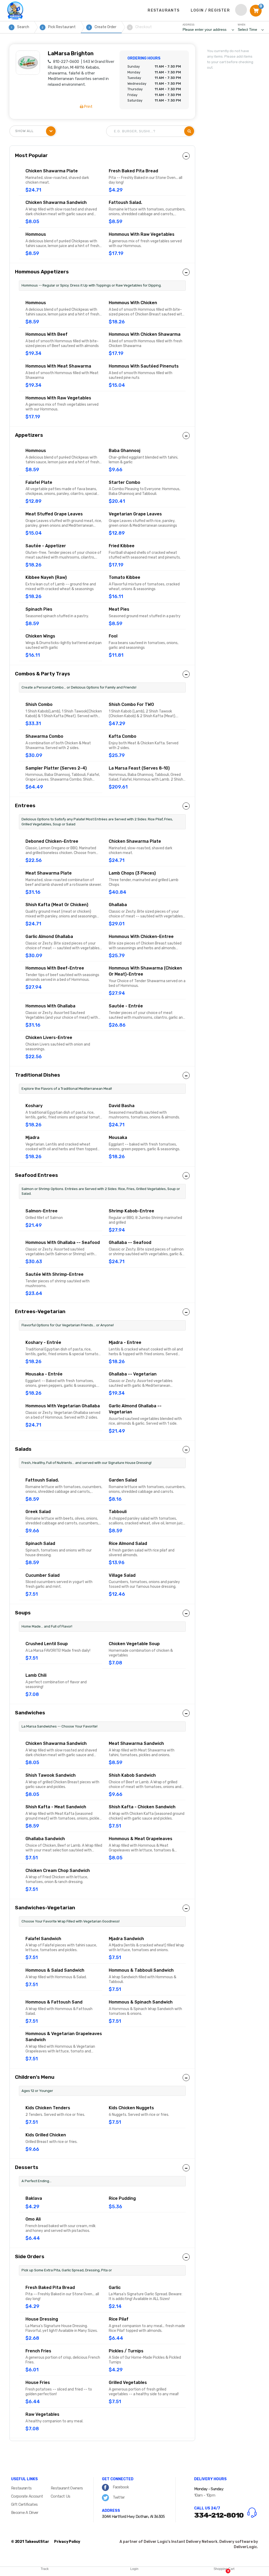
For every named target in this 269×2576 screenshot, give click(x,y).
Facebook (120, 2487)
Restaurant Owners (67, 2488)
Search (20, 27)
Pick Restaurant (59, 27)
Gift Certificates (24, 2504)
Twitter (118, 2497)
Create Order (103, 27)
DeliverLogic (245, 2547)
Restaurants (21, 2488)
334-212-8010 (219, 2515)
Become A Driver (25, 2513)
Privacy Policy (67, 2542)
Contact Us (60, 2496)
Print (88, 107)
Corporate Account (27, 2496)
